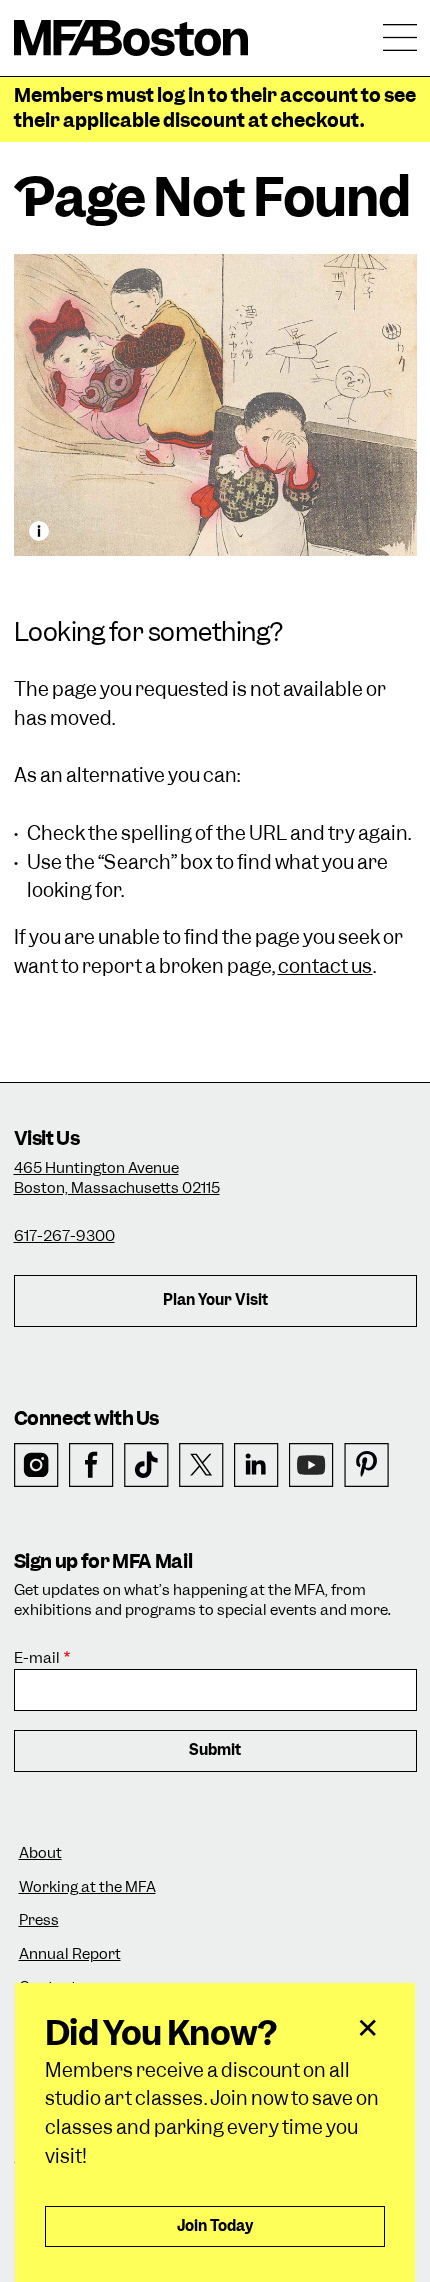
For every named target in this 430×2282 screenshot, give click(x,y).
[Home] (131, 38)
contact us (325, 966)
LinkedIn (256, 1465)
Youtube (311, 1465)
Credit (39, 531)
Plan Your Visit (215, 1300)
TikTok (146, 1465)
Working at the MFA (87, 1887)
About (40, 1853)
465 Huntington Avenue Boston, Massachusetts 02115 (117, 1178)
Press (39, 1920)
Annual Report (70, 1954)
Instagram (36, 1465)
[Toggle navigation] (400, 38)
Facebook (91, 1465)
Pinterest (366, 1465)
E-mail (37, 1658)
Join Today (215, 2226)
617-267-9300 (64, 1236)
